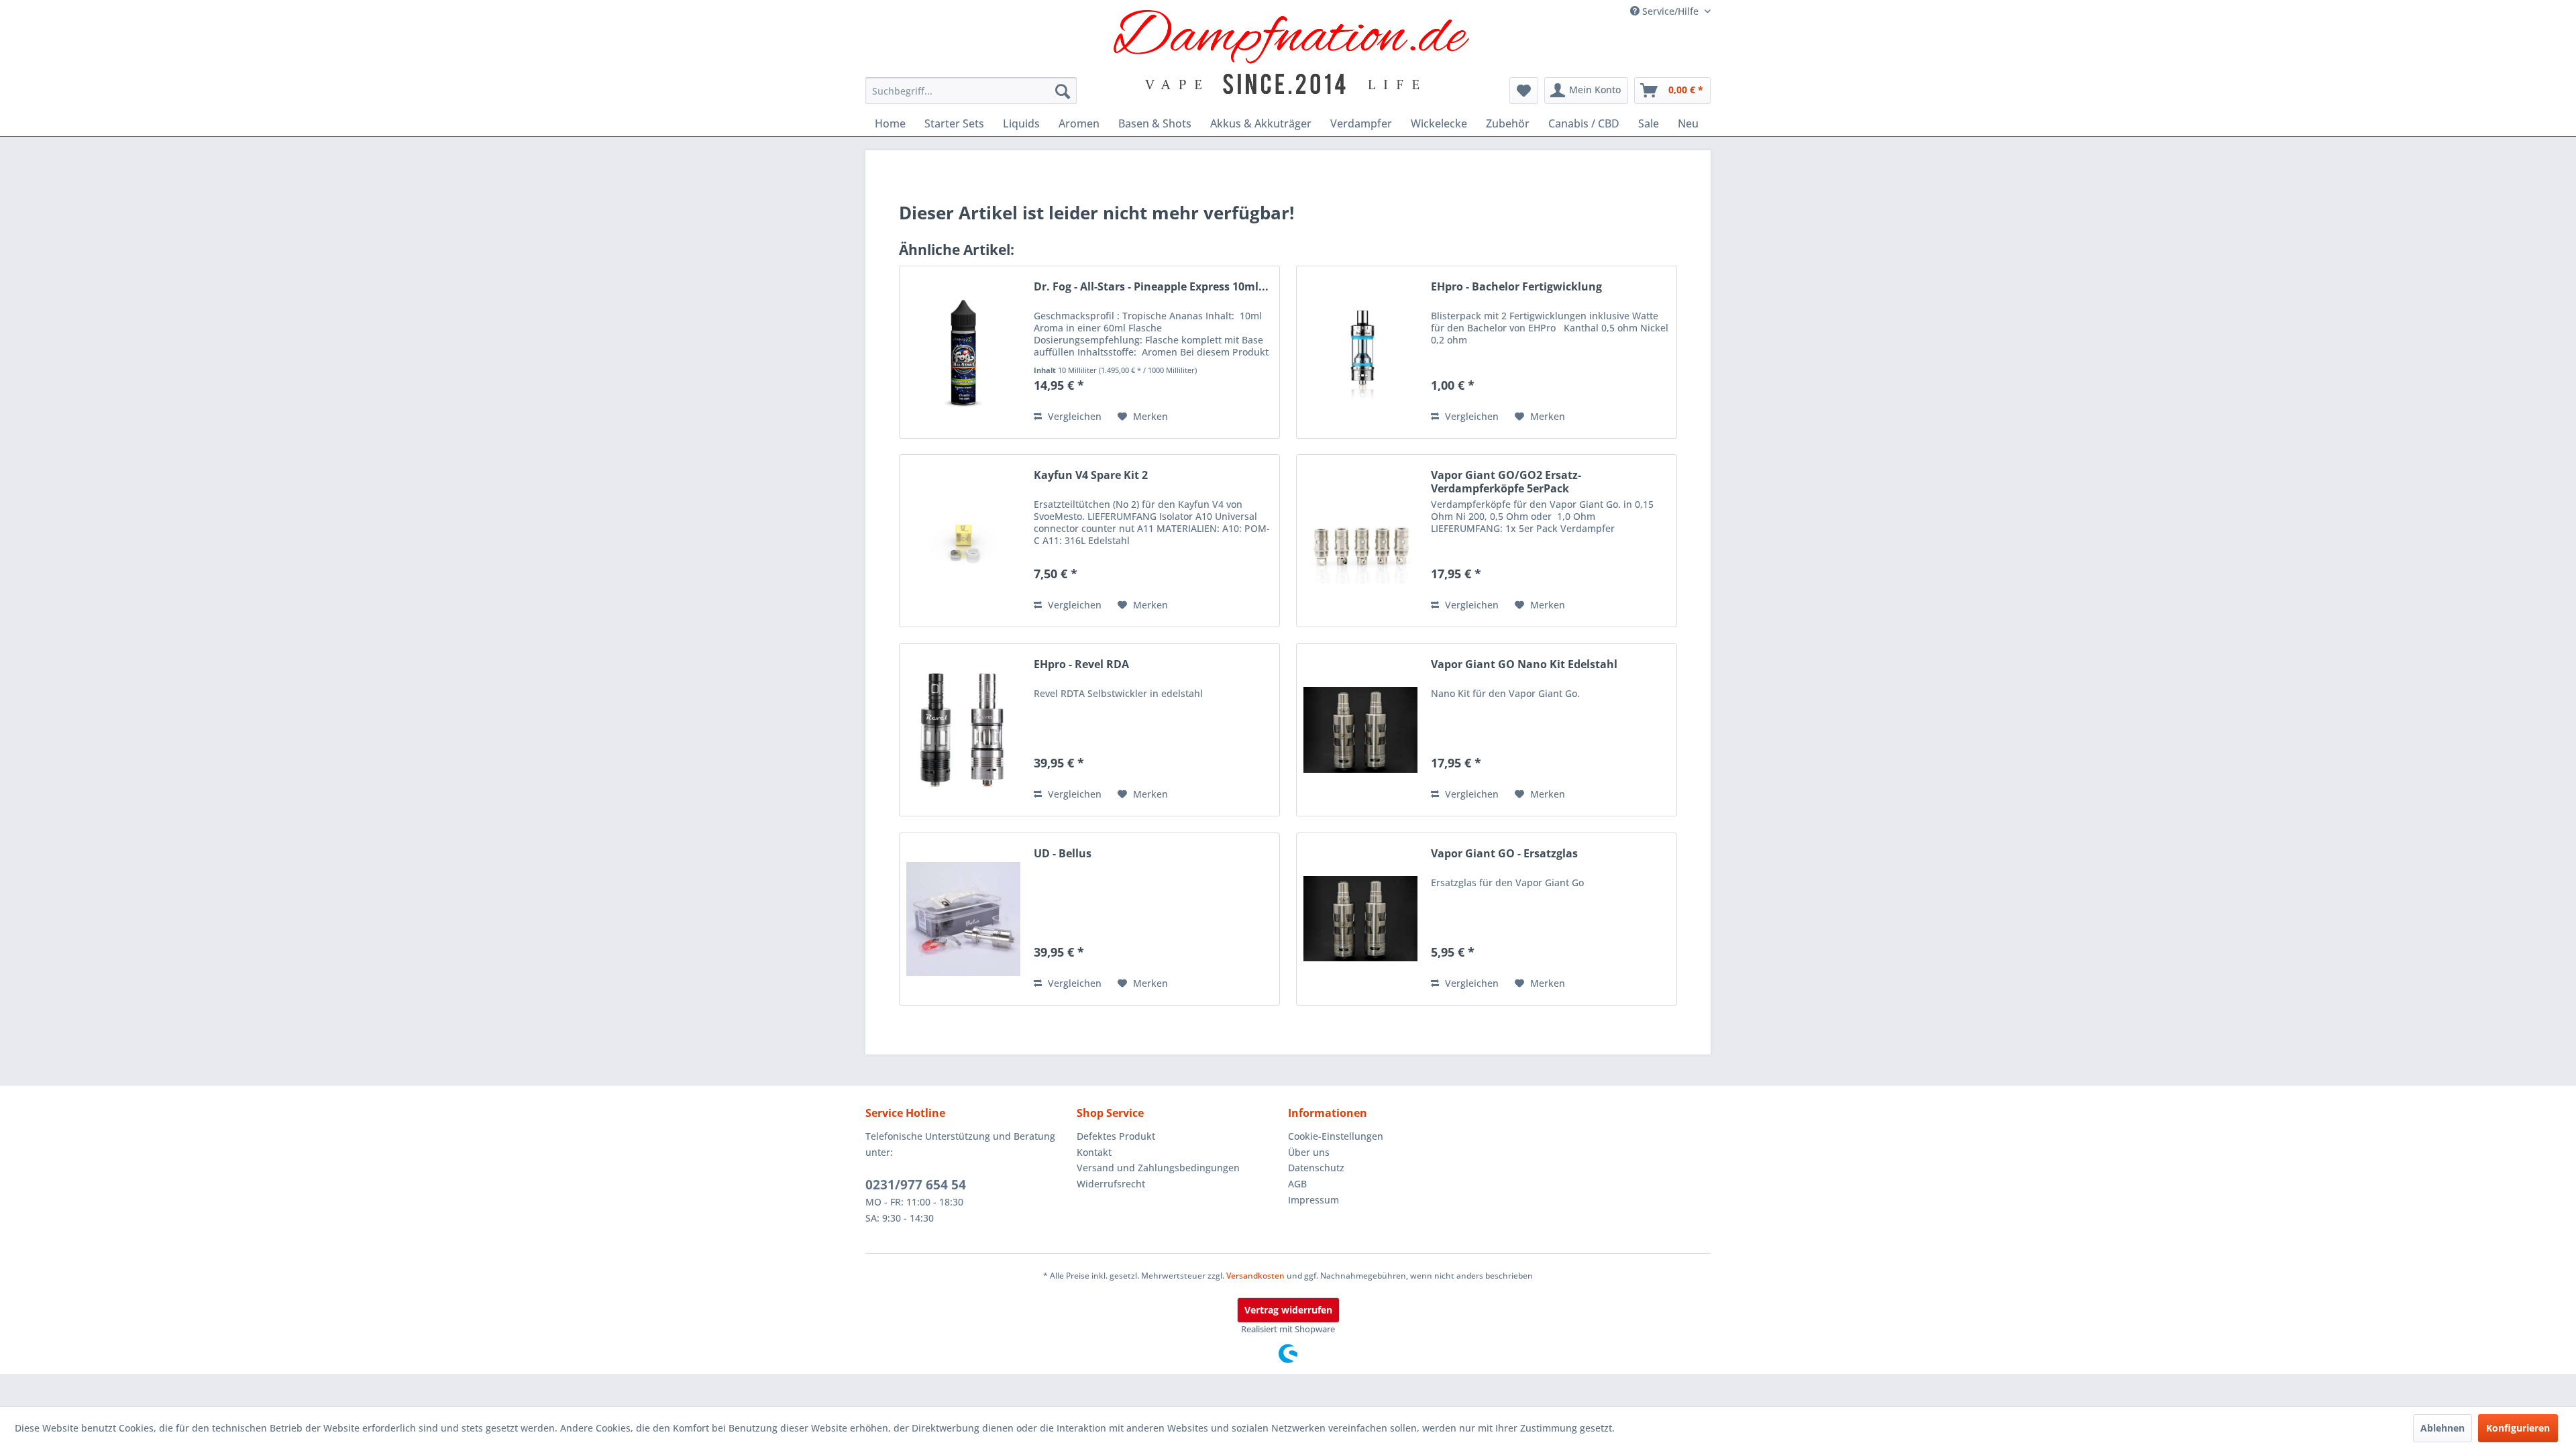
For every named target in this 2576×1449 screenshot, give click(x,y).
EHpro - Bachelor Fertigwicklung (1516, 287)
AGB (1297, 1184)
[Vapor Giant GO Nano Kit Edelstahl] (1360, 730)
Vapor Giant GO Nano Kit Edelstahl (1524, 664)
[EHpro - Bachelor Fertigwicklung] (1360, 352)
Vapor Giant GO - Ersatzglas (1504, 854)
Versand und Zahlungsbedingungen (1158, 1168)
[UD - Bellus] (963, 919)
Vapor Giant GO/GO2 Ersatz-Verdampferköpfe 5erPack (1506, 482)
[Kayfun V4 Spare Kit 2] (963, 541)
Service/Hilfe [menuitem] (1670, 11)
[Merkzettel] (1524, 91)
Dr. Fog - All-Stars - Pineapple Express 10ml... (1151, 287)
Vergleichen (1073, 416)
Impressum (1313, 1200)
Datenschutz (1316, 1168)
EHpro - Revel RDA (1081, 664)
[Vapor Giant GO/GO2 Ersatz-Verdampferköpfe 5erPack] (1360, 541)
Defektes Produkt (1116, 1136)
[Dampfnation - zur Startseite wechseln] (1292, 52)
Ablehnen (2443, 1428)
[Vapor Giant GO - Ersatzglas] (1360, 919)
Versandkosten (1255, 1276)
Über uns (1309, 1152)
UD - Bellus (1063, 854)
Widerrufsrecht (1111, 1184)
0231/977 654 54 (916, 1185)
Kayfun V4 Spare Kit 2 (1091, 475)
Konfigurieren (2518, 1428)
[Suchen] (1063, 91)
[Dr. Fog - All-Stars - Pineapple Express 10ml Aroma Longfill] (963, 352)
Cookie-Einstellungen (1336, 1136)
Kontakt (1094, 1152)
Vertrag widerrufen (1288, 1310)
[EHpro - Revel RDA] (963, 730)
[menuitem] (971, 91)
